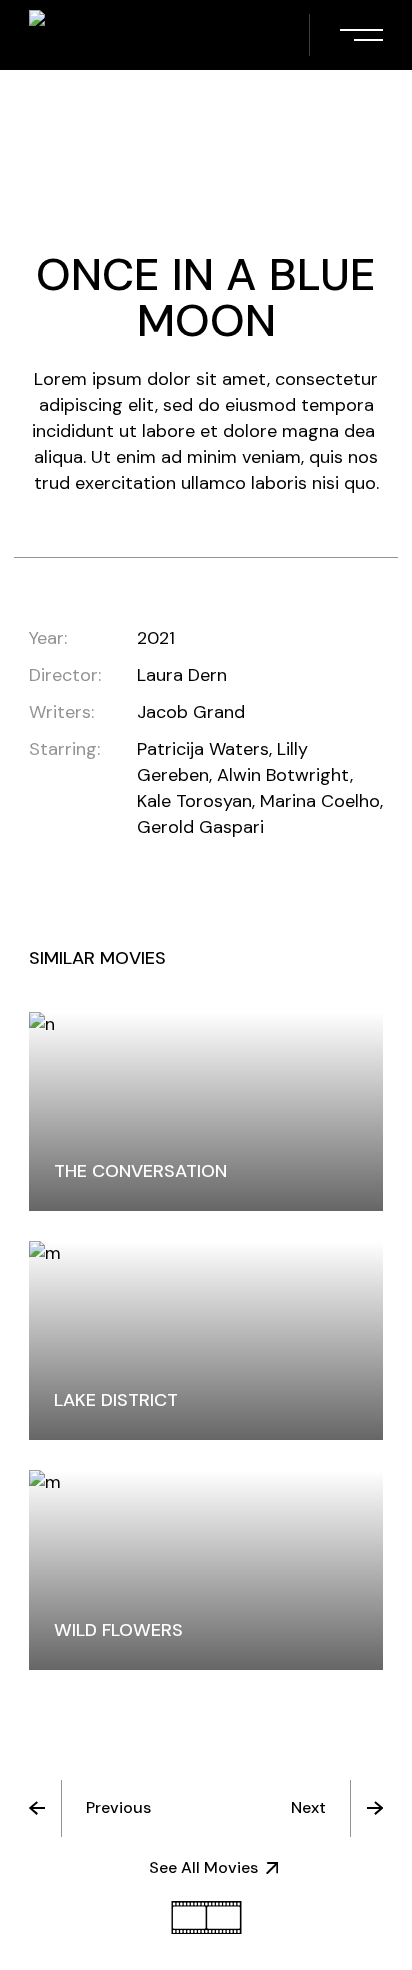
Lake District (116, 1400)
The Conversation (140, 1171)
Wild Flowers (118, 1630)
